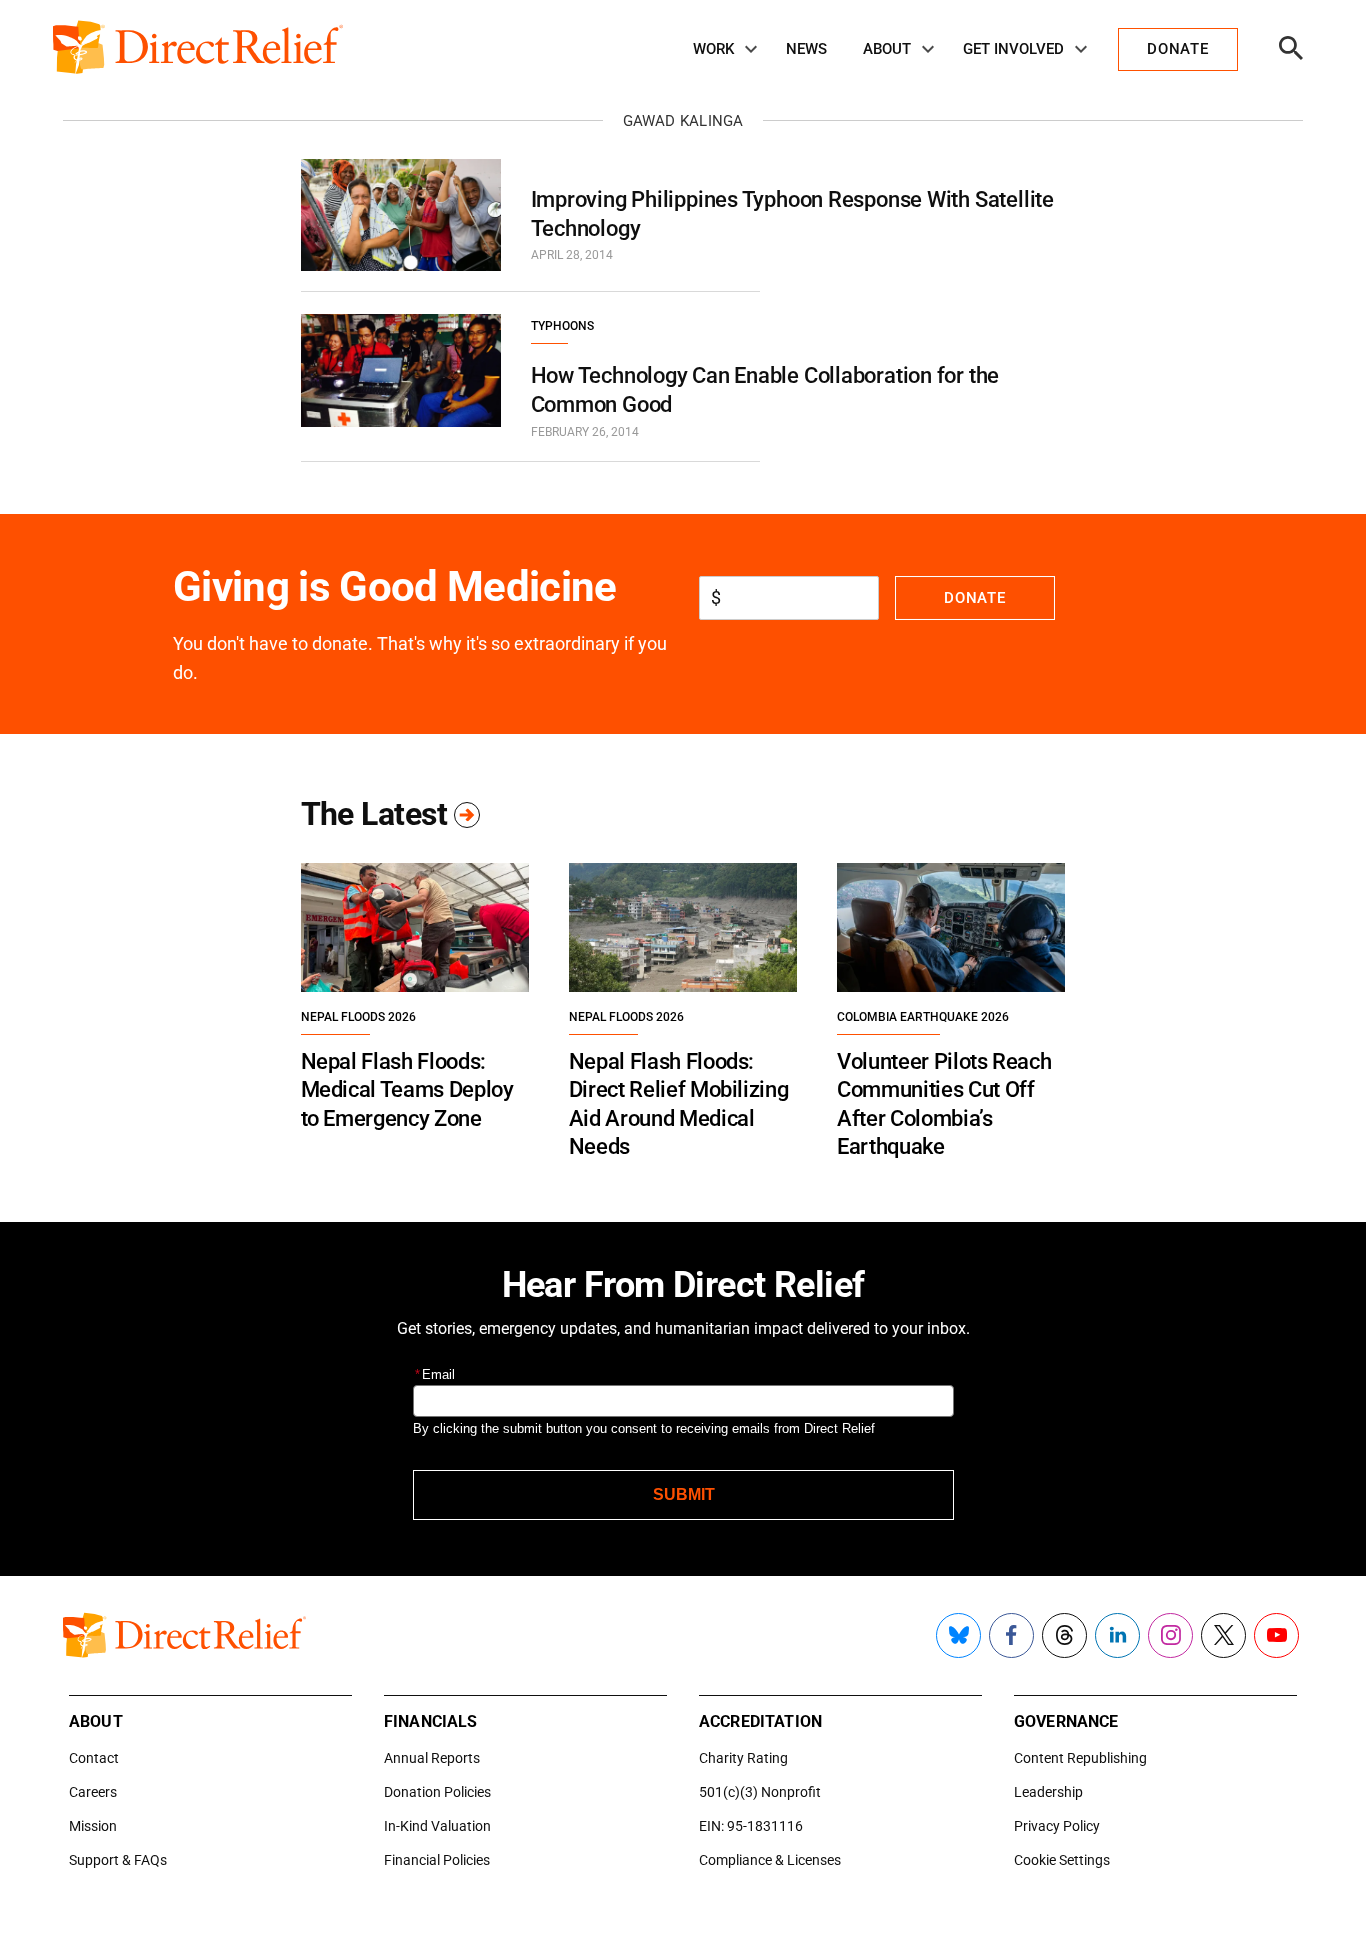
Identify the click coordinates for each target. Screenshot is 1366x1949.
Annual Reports (432, 1758)
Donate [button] (1177, 49)
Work (713, 49)
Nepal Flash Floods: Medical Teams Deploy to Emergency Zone (407, 1090)
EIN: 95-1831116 (751, 1826)
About (887, 49)
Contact (94, 1758)
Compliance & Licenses (770, 1860)
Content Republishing (1080, 1758)
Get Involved (1013, 49)
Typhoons (562, 326)
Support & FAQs (118, 1860)
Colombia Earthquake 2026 (923, 1017)
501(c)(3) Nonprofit (760, 1792)
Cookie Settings (1062, 1860)
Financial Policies (437, 1860)
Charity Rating (743, 1758)
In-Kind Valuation (437, 1826)
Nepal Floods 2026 (358, 1017)
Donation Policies (437, 1792)
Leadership (1048, 1792)
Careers (93, 1792)
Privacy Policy (1057, 1826)
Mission (93, 1826)
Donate (974, 598)
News (806, 49)
